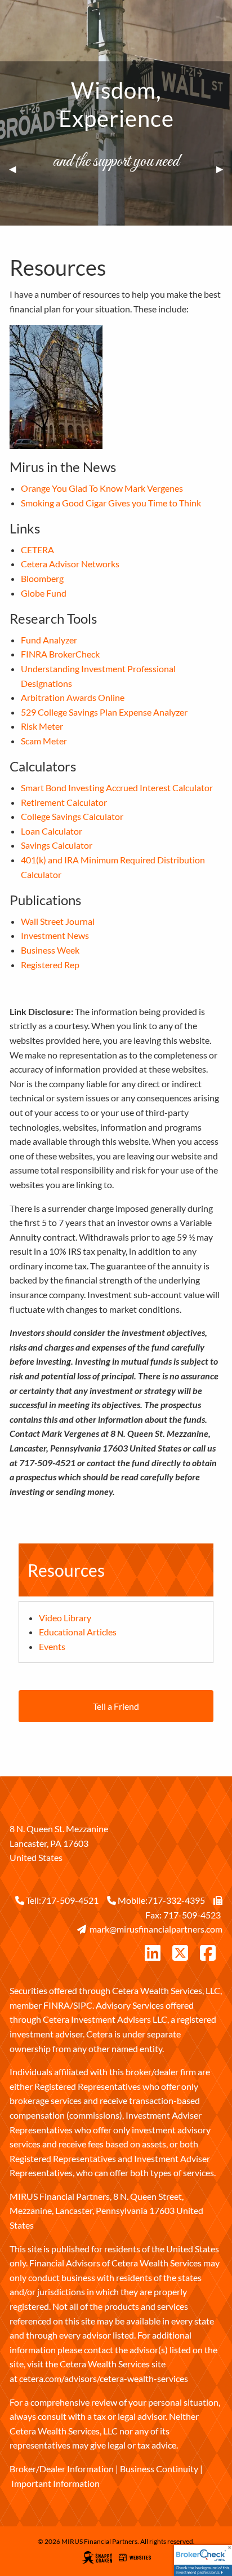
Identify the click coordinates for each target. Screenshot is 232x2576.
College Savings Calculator (72, 816)
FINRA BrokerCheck (60, 654)
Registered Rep (50, 965)
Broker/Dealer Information (62, 2469)
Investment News (55, 935)
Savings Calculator (57, 845)
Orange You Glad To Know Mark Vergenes (102, 488)
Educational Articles (78, 1632)
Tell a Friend (116, 1706)
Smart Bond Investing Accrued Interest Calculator (117, 788)
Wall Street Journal (58, 921)
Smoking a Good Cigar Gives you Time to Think (111, 503)
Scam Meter (44, 741)
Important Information (55, 2483)
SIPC (83, 2005)
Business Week (50, 950)
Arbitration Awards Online (73, 697)
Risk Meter (42, 726)
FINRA (57, 2005)
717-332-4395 (176, 1900)
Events (52, 1646)
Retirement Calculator (64, 802)
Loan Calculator (52, 831)
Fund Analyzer (49, 640)
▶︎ (224, 169)
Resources (66, 1570)
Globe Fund (44, 593)
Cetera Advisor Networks (70, 564)
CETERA (37, 550)
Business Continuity (159, 2469)
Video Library (65, 1618)
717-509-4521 (70, 1900)
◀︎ (17, 169)
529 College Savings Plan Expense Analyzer (104, 712)
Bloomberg (42, 578)
